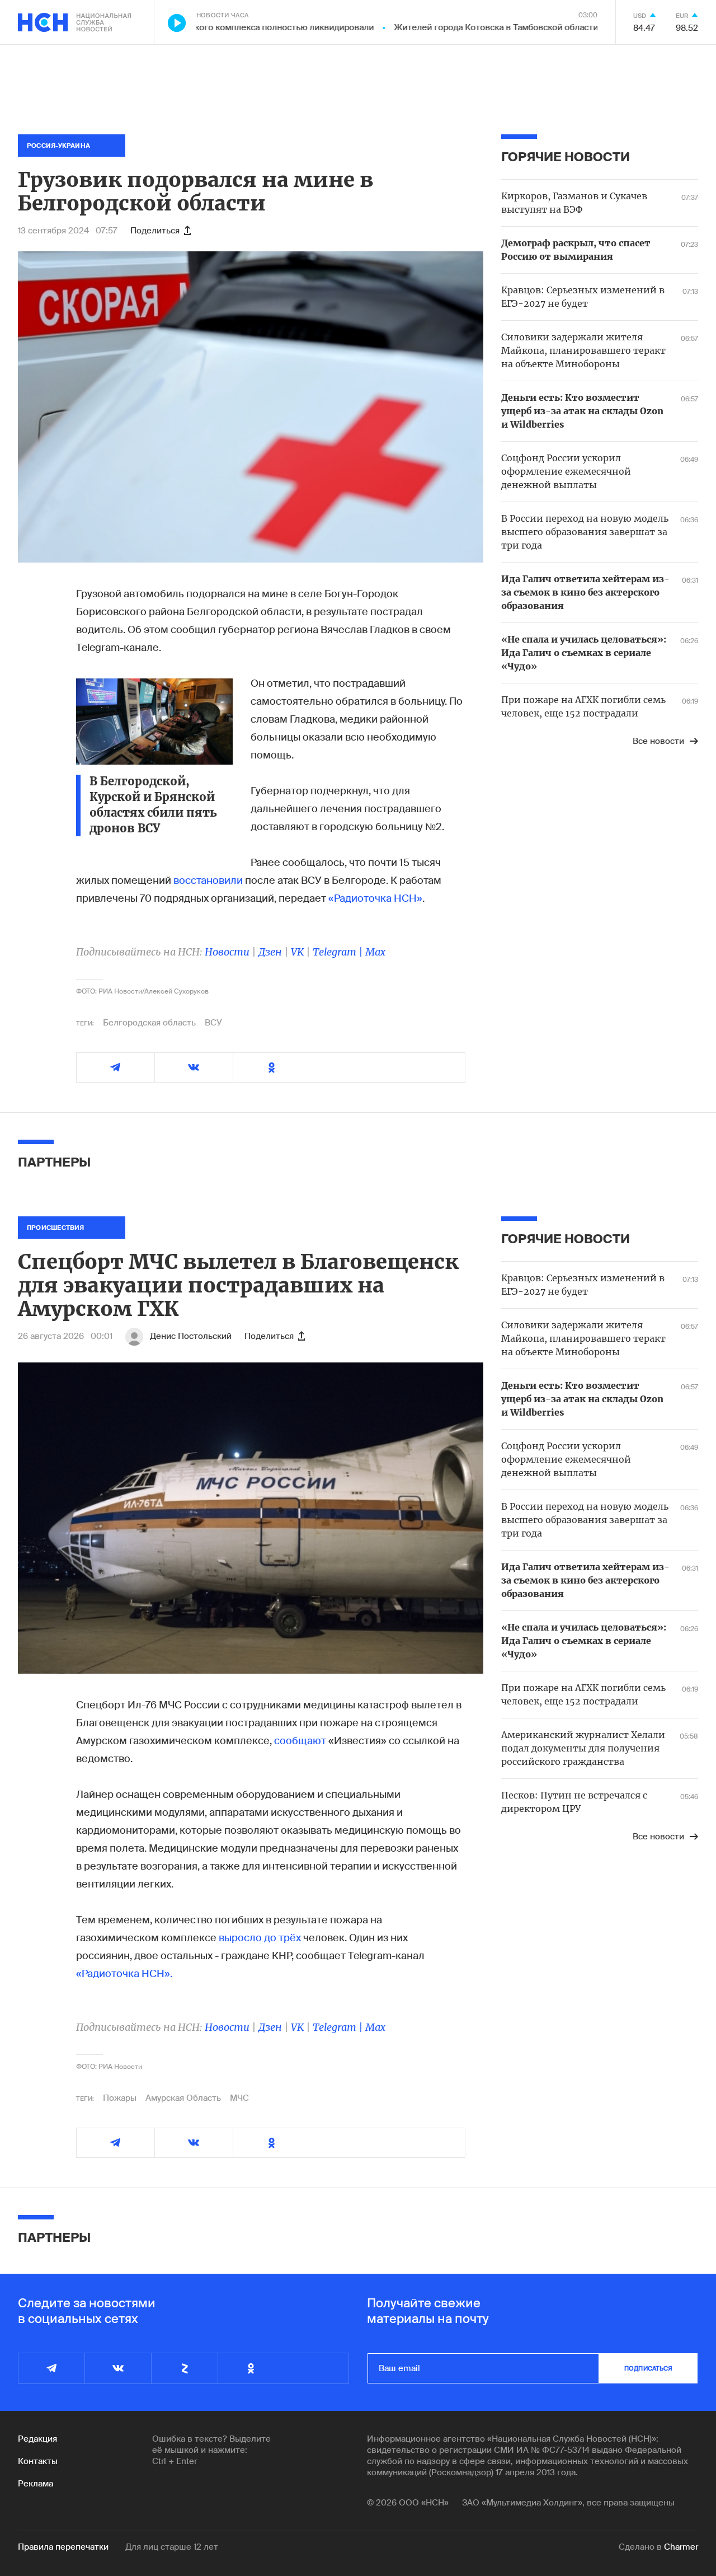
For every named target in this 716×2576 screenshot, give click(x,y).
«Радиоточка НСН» (375, 898)
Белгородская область (149, 1023)
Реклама (36, 2484)
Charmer (681, 2547)
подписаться (648, 2368)
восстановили (208, 880)
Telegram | (339, 952)
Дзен (270, 952)
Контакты (38, 2461)
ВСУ (213, 1023)
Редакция (37, 2439)
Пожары (120, 2098)
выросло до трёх (260, 1938)
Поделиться (155, 231)
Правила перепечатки (63, 2547)
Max (375, 952)
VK (297, 952)
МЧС (239, 2098)
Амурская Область (183, 2098)
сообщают (300, 1741)
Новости (227, 952)
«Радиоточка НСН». (124, 1974)
